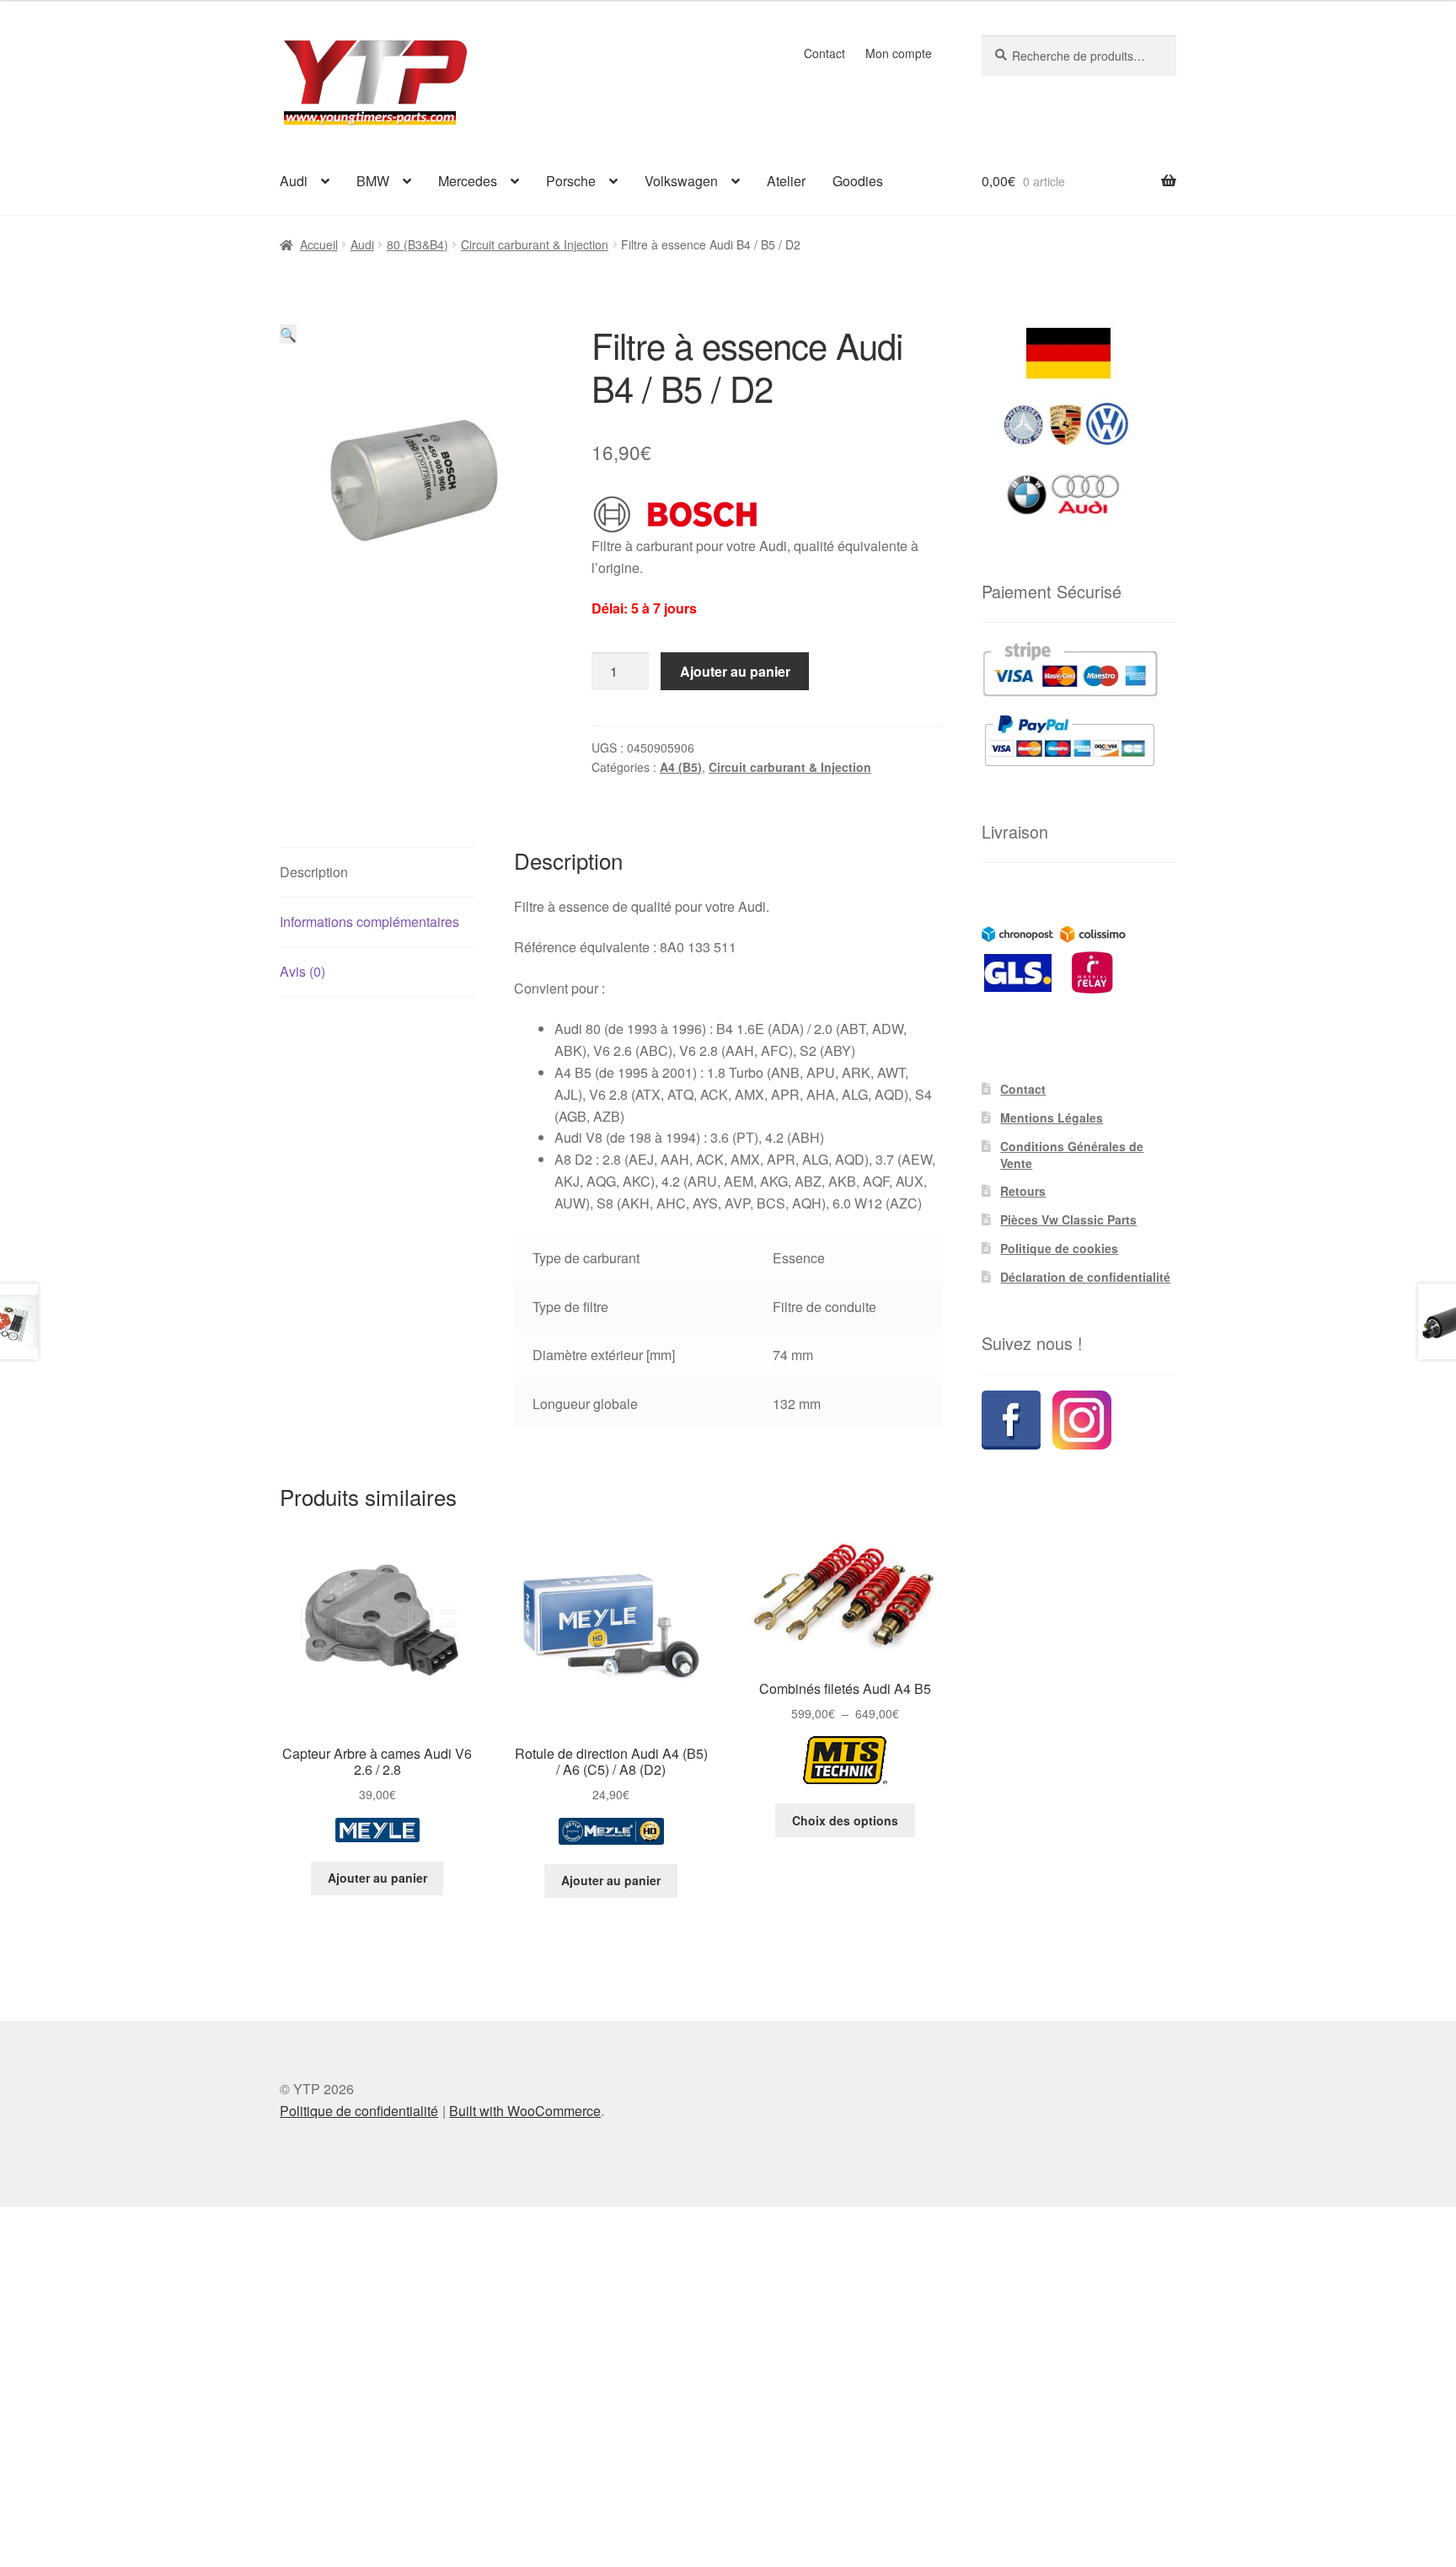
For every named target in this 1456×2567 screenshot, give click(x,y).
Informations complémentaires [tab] (369, 922)
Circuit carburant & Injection (535, 244)
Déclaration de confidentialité (1085, 1277)
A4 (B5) (681, 767)
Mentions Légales (1052, 1117)
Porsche (571, 181)
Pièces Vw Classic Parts (1068, 1219)
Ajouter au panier (735, 671)
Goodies (858, 181)
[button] (288, 334)
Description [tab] (314, 872)
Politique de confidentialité (359, 2111)
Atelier (786, 181)
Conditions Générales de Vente (1072, 1155)
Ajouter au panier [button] (377, 1878)
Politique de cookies (1059, 1248)
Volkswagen (681, 181)
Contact (824, 53)
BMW (373, 181)
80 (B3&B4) (418, 244)
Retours (1023, 1191)
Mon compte (899, 53)
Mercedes (468, 181)
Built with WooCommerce (525, 2111)
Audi (294, 181)
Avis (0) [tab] (302, 971)
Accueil (319, 244)
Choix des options (845, 1820)
